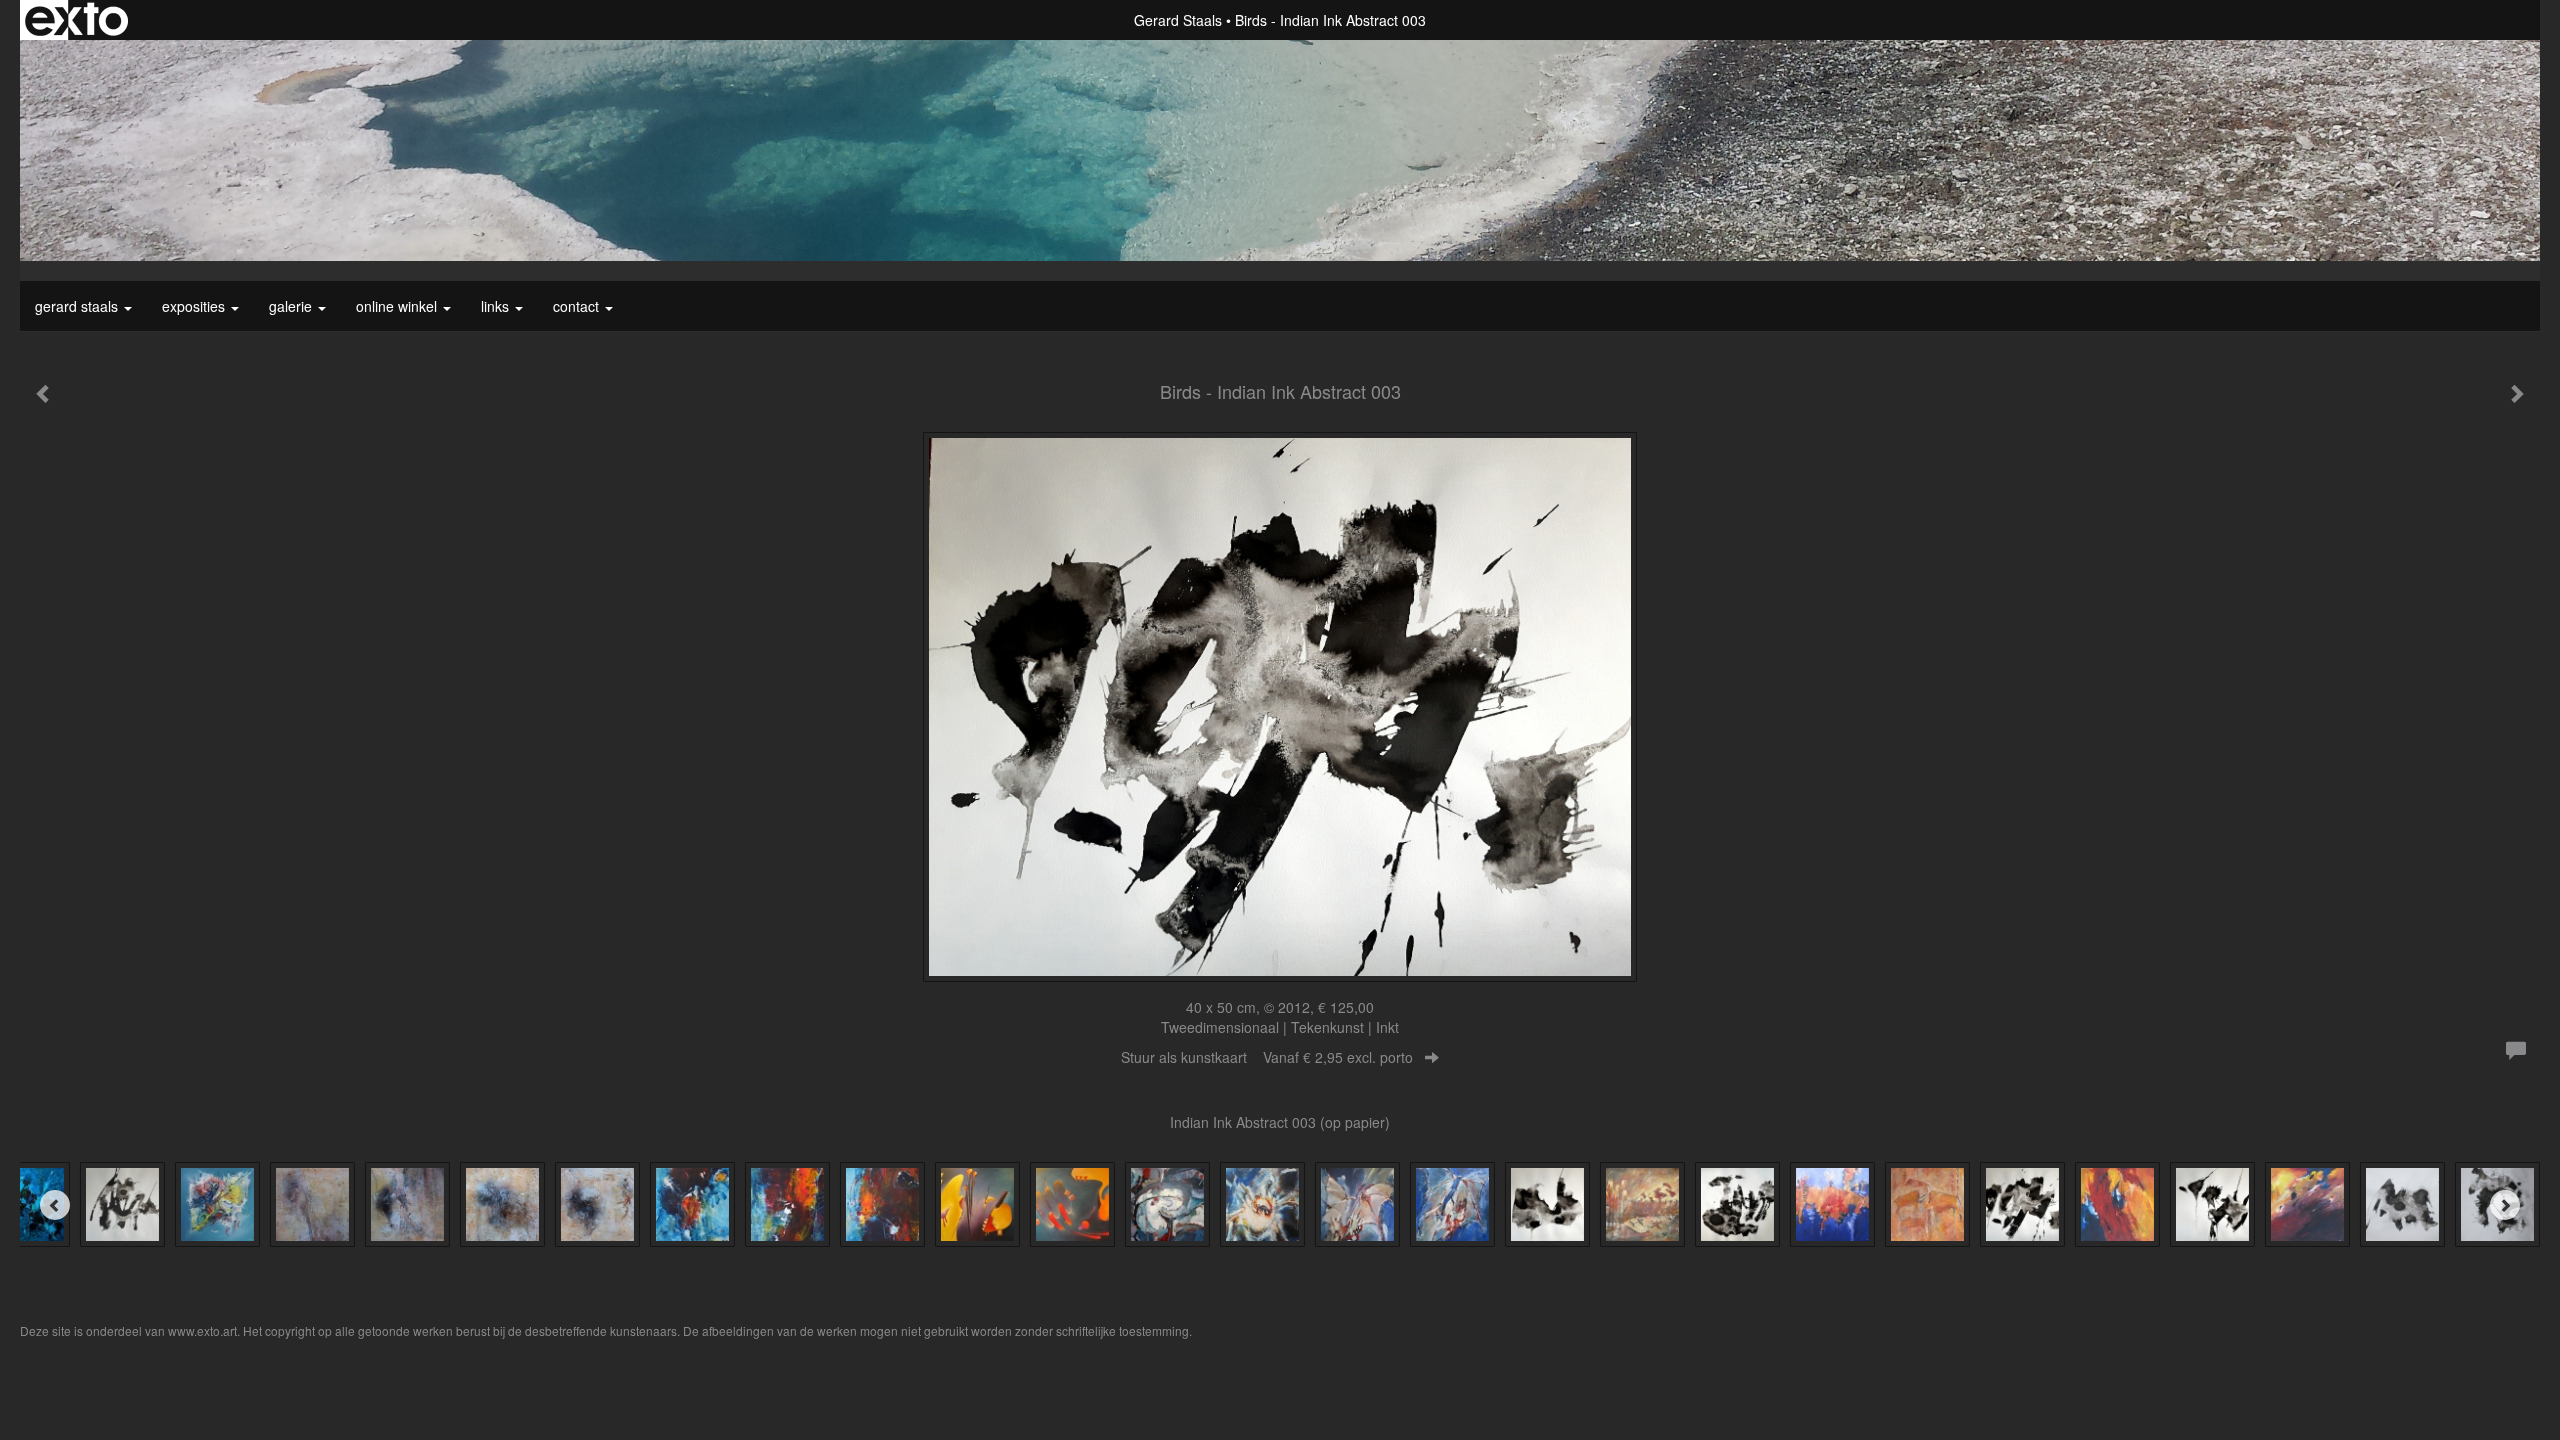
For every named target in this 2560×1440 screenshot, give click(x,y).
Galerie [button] (292, 306)
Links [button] (497, 306)
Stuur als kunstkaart (1267, 1057)
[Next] (2505, 1205)
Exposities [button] (195, 306)
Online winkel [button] (398, 306)
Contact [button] (578, 306)
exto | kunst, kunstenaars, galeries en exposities (76, 20)
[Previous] (55, 1205)
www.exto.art (202, 1330)
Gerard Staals (1178, 20)
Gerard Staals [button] (78, 306)
